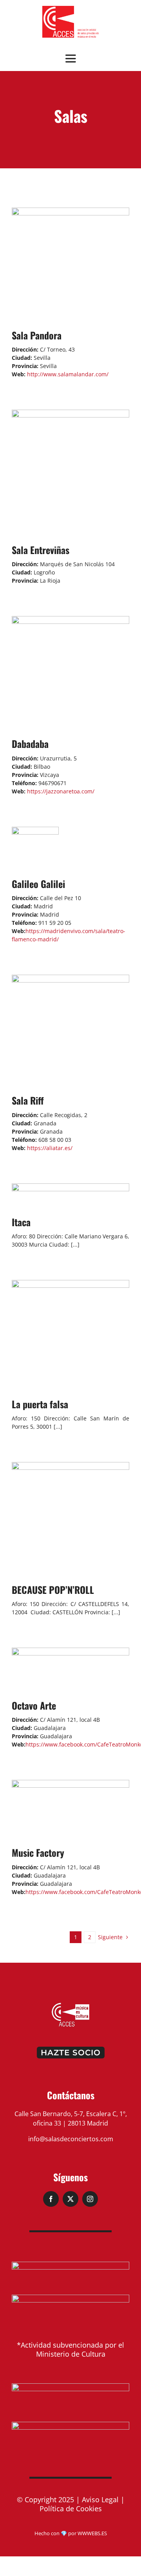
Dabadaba (30, 744)
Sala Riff (28, 1100)
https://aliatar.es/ (49, 1148)
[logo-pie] (70, 2005)
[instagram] (90, 2199)
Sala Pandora (37, 335)
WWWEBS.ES (92, 2533)
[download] (70, 9)
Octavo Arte (34, 1705)
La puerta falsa (40, 1404)
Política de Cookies (71, 2509)
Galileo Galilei (38, 884)
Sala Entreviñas (41, 550)
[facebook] (51, 2199)
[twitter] (70, 2199)
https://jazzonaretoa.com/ (60, 791)
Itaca (21, 1222)
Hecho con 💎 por (56, 2533)
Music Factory (38, 1852)
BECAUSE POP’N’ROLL (53, 1590)
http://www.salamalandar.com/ (67, 374)
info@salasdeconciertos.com (71, 2139)
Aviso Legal (100, 2499)
